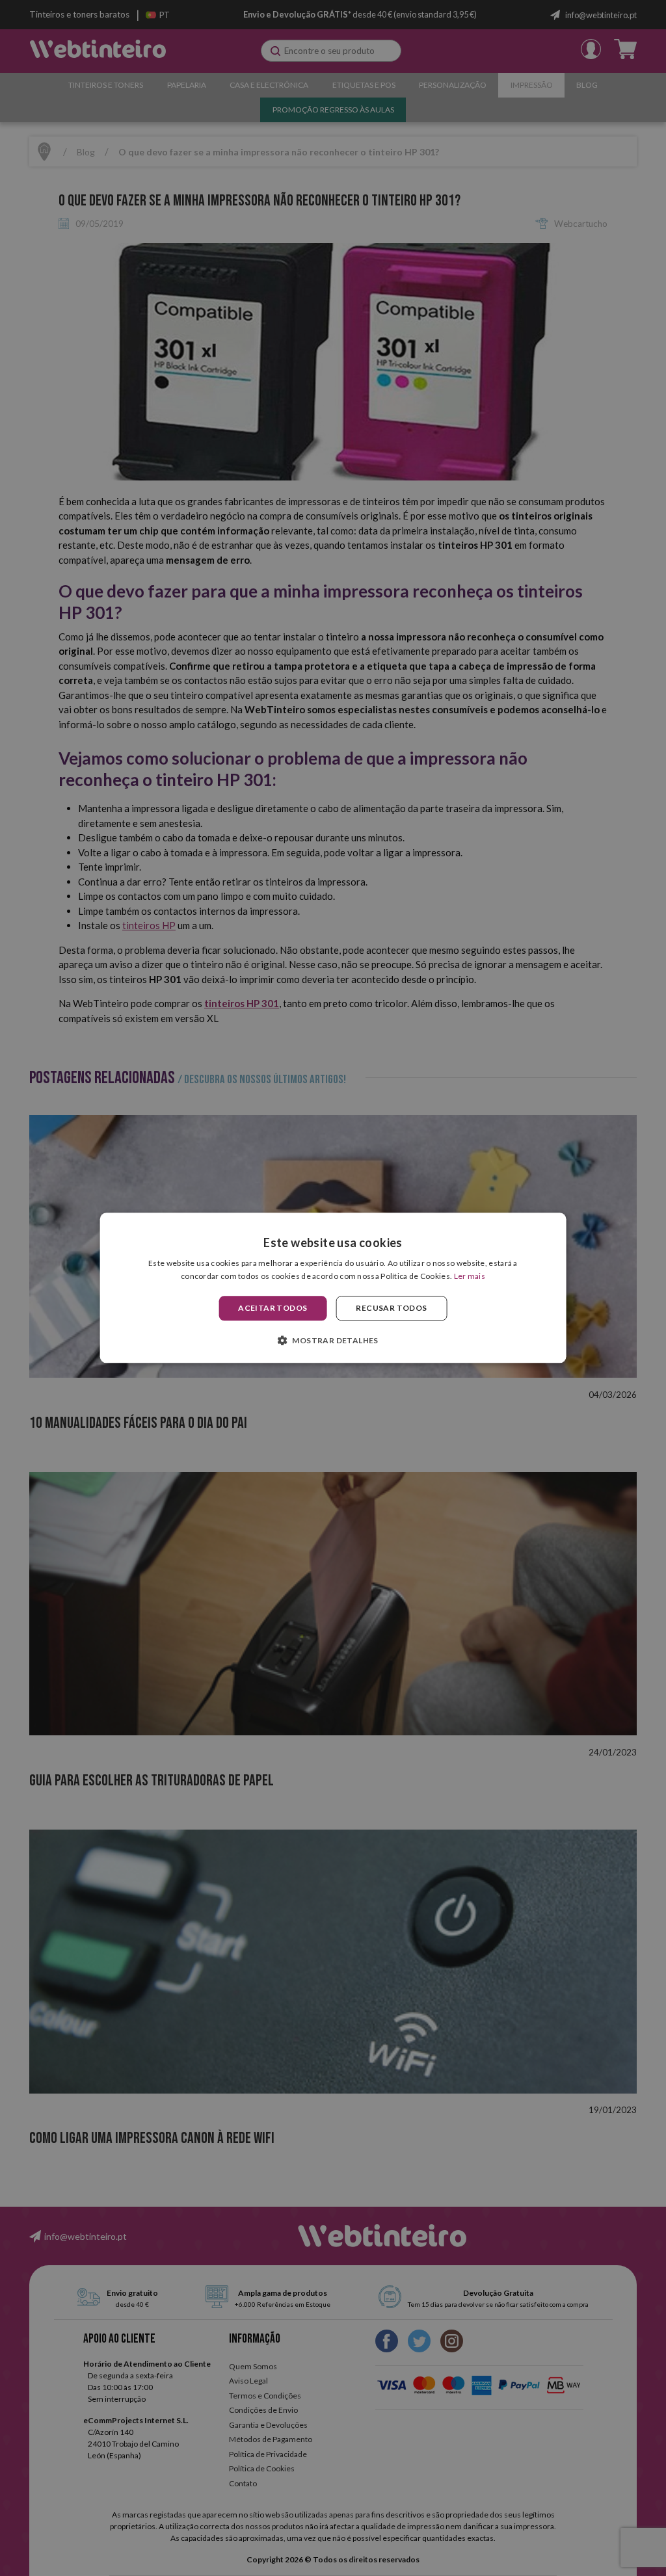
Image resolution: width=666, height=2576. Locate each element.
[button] (333, 1341)
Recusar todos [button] (391, 1308)
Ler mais (470, 1277)
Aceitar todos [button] (273, 1308)
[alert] (333, 1288)
